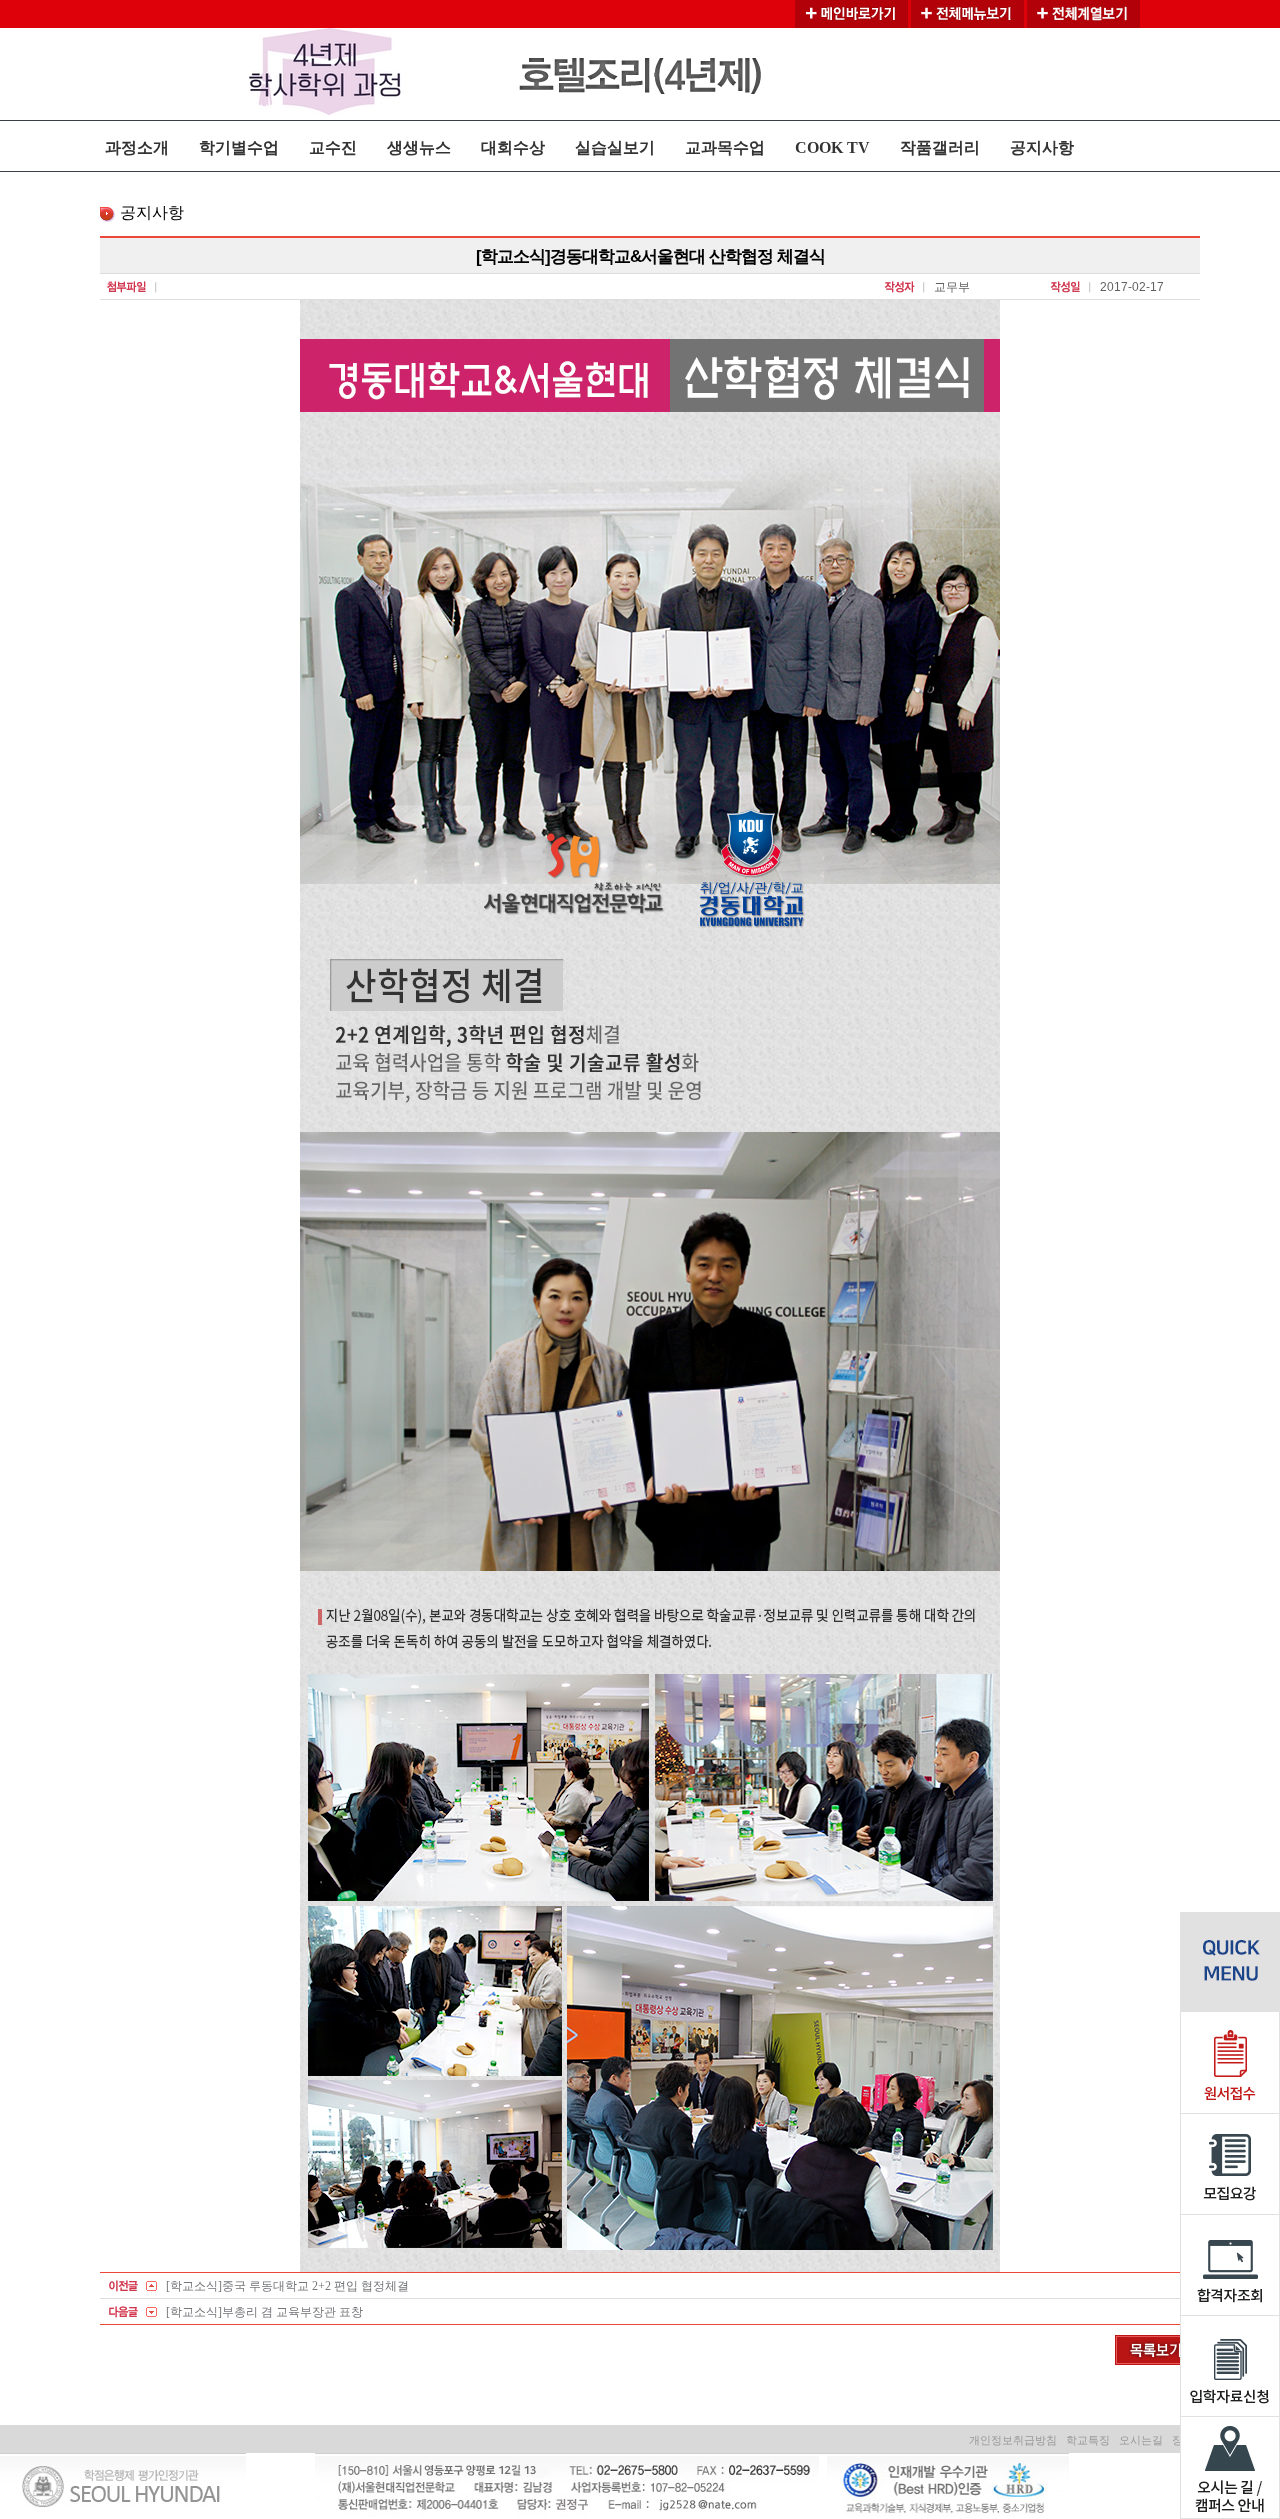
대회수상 (513, 147)
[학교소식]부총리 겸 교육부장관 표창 (264, 2312)
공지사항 (1042, 147)
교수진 (333, 147)
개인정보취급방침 (1013, 2440)
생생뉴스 (419, 147)
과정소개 (137, 147)
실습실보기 (615, 147)
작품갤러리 (940, 147)
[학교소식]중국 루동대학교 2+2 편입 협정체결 (287, 2286)
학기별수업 (239, 147)
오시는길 (1141, 2440)
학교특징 (1088, 2440)
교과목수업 (725, 147)
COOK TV (832, 147)
